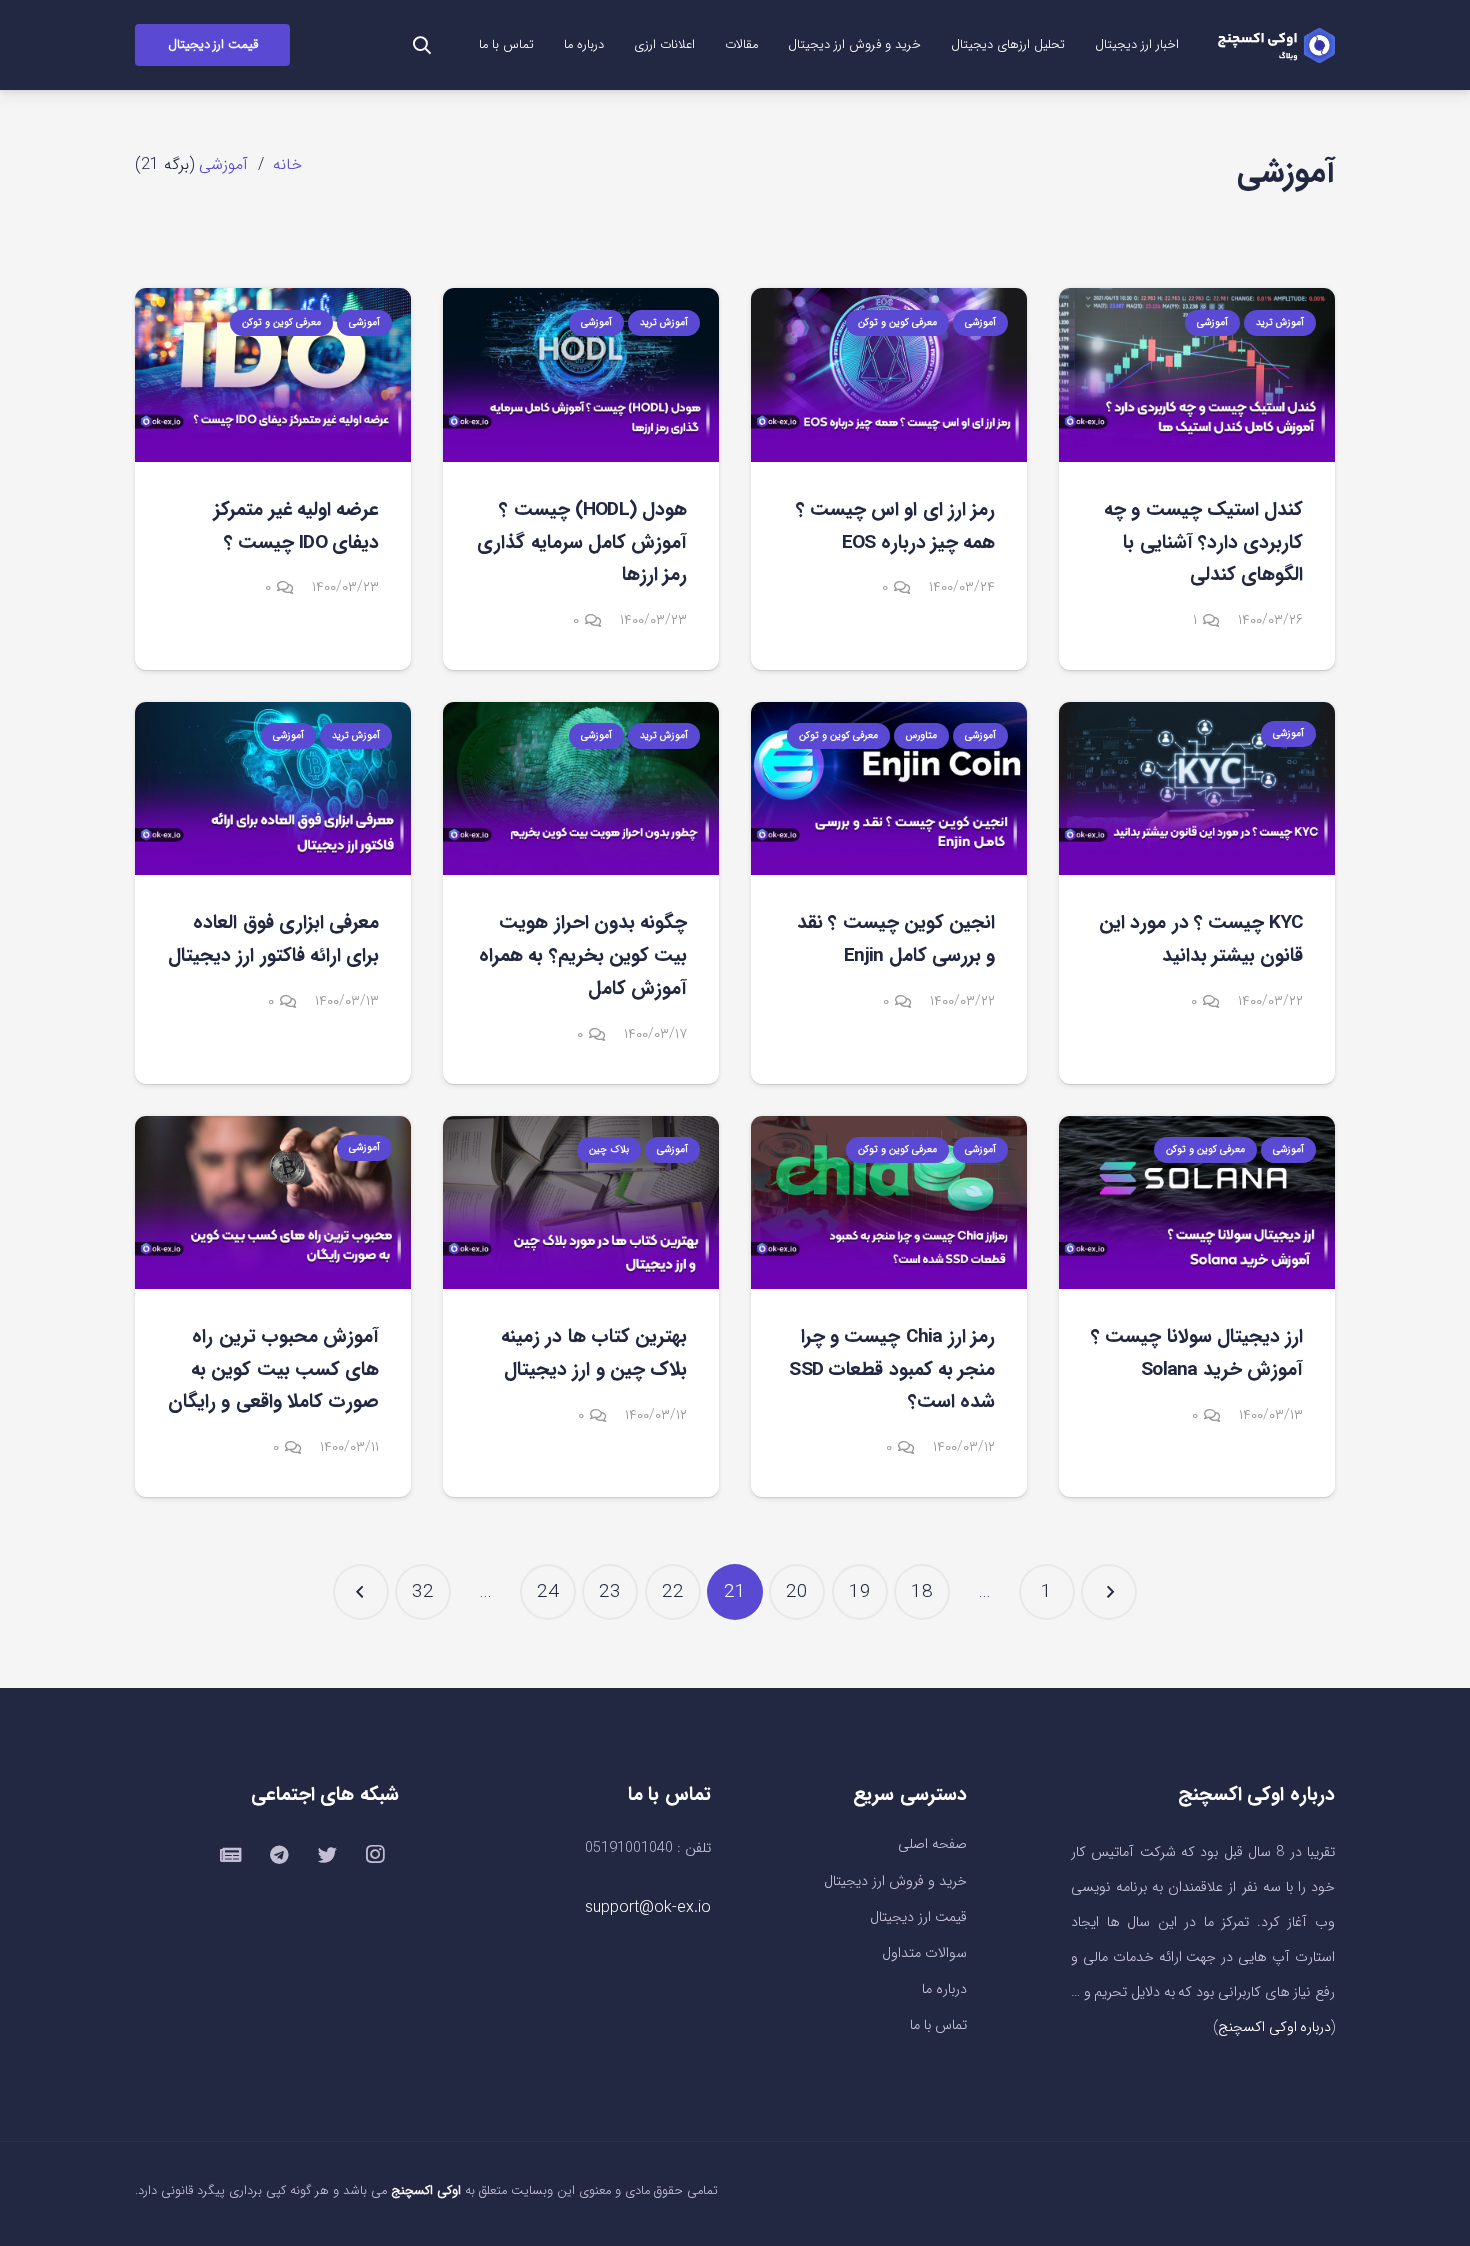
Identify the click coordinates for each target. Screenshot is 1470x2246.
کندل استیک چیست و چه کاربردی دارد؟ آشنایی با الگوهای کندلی (1203, 542)
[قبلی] (1109, 1592)
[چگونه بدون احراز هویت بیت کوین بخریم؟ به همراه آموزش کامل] (581, 788)
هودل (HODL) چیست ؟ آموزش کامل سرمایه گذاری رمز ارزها (582, 542)
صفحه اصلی (932, 1844)
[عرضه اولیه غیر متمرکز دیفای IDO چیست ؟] (273, 374)
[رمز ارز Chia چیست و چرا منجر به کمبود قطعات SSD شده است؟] (889, 1202)
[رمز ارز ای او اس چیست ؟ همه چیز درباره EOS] (889, 374)
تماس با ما (938, 2025)
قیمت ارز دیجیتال (918, 1917)
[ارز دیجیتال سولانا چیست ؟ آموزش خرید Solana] (1197, 1202)
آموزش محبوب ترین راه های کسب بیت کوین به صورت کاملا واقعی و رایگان (273, 1369)
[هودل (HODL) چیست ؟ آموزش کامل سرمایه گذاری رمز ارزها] (581, 374)
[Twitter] (327, 1855)
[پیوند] (1276, 45)
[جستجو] (422, 45)
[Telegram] (279, 1855)
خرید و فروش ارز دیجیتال (895, 1881)
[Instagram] (375, 1855)
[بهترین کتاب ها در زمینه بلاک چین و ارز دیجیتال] (581, 1202)
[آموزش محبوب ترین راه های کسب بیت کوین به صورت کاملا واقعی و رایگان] (273, 1202)
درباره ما (944, 1989)
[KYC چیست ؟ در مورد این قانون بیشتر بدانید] (1197, 788)
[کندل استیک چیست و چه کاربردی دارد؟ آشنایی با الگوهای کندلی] (1197, 374)
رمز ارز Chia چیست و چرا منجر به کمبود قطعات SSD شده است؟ (892, 1369)
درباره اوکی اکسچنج (1274, 2027)
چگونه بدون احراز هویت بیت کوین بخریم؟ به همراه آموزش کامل (583, 955)
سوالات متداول (924, 1953)
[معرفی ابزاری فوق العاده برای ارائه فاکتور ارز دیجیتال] (273, 788)
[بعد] (361, 1592)
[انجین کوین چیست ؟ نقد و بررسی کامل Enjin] (889, 788)
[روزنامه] (231, 1855)
